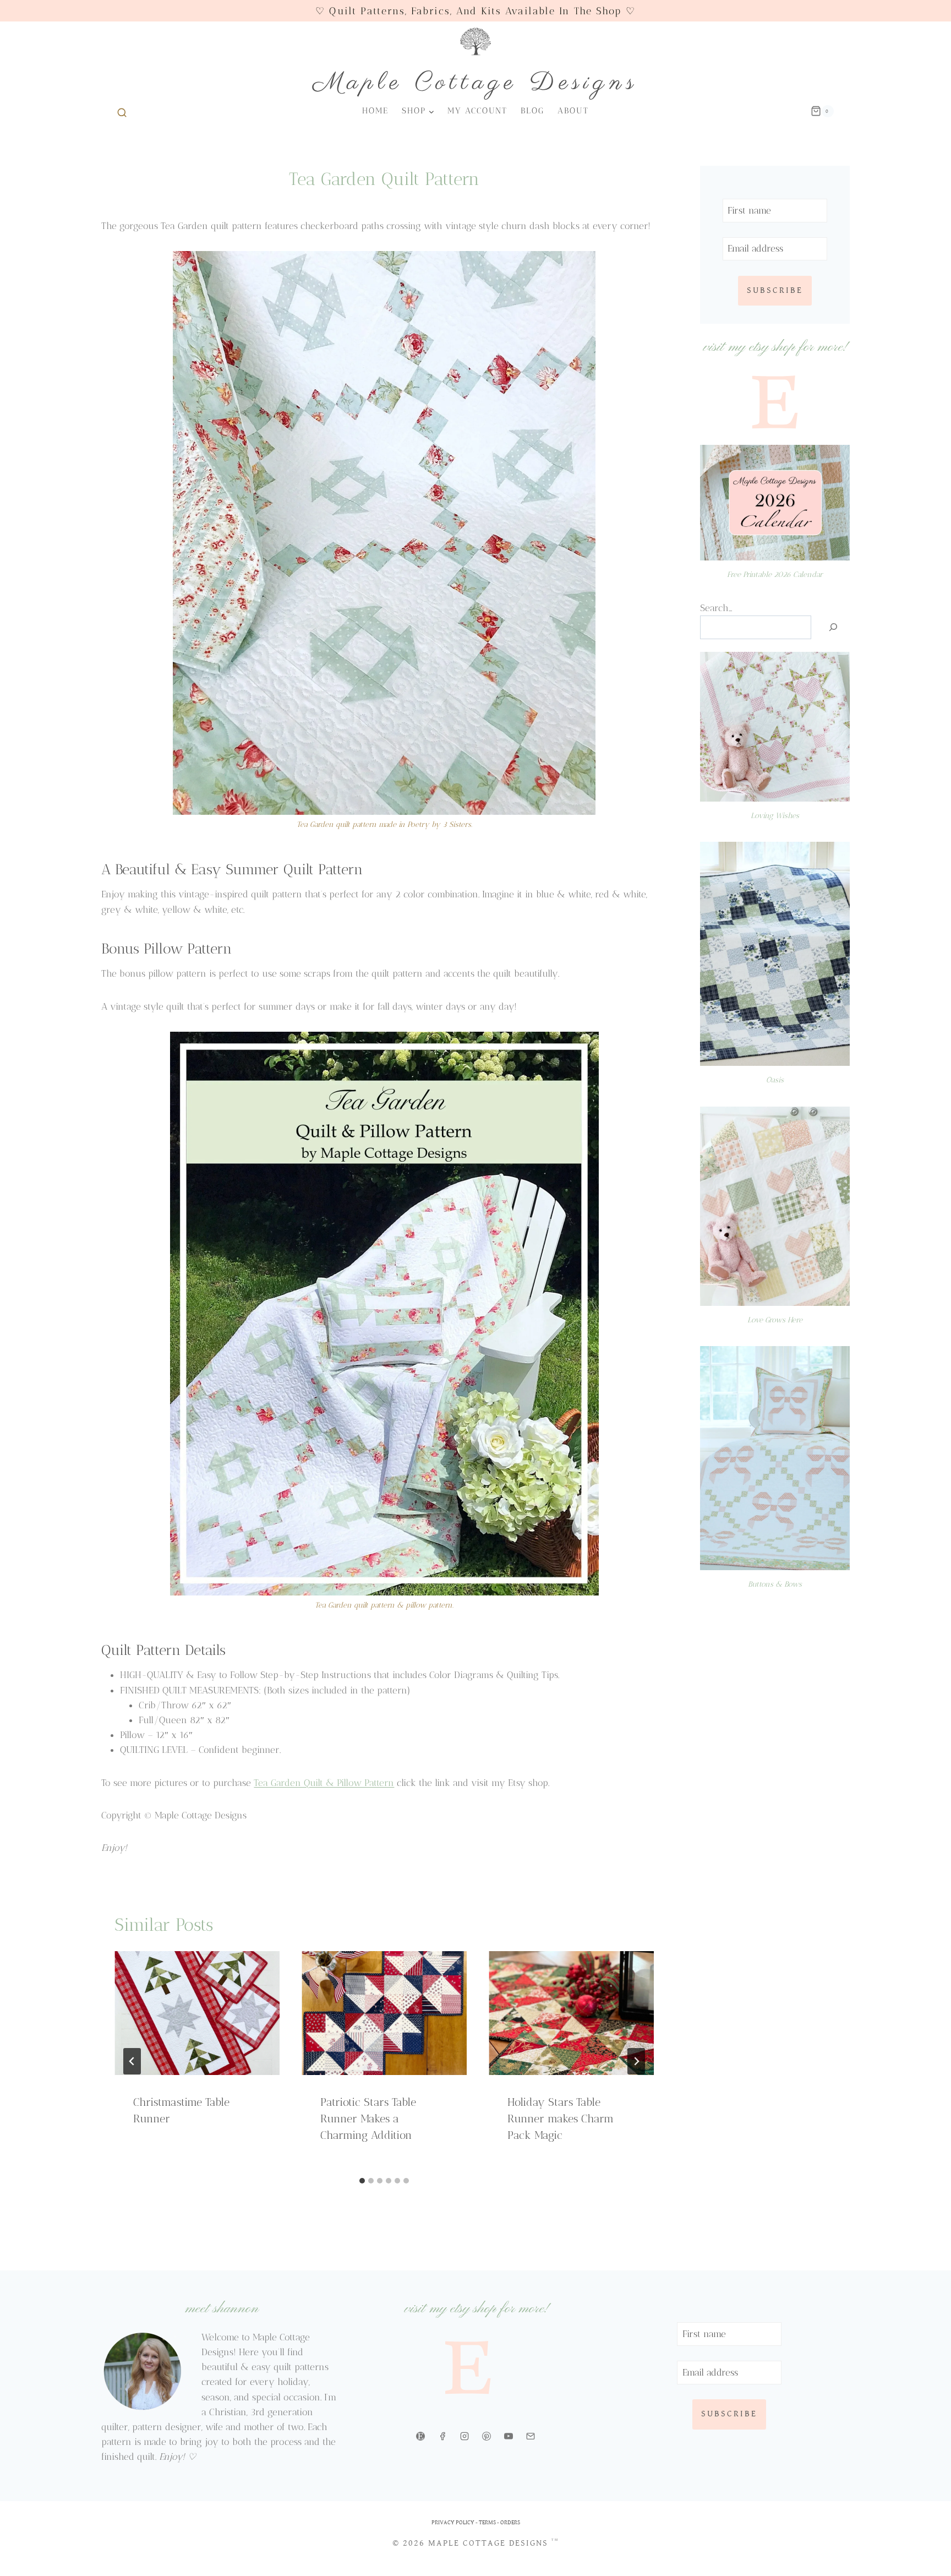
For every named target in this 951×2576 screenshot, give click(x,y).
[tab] (362, 2181)
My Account (477, 111)
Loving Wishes (775, 815)
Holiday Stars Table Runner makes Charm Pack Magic (561, 2118)
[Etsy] (420, 2436)
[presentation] (197, 2013)
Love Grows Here (775, 1320)
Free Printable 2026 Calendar (775, 574)
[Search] (833, 627)
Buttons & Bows (775, 1584)
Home (375, 111)
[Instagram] (464, 2436)
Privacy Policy (453, 2522)
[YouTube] (509, 2436)
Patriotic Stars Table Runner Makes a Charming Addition (368, 2118)
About (573, 111)
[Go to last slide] (132, 2061)
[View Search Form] (120, 111)
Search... (716, 608)
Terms (487, 2522)
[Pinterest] (487, 2436)
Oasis (775, 1080)
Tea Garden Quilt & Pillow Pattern (324, 1783)
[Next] (636, 2061)
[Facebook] (442, 2436)
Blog (532, 111)
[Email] (531, 2436)
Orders (510, 2522)
